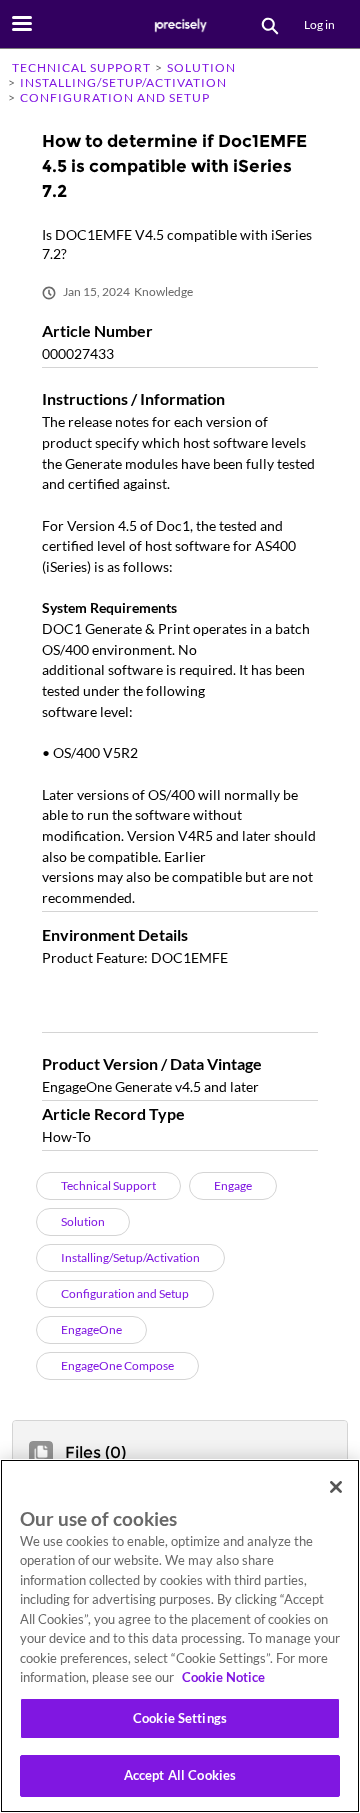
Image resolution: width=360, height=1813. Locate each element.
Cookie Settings (180, 1718)
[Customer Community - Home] (180, 25)
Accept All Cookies (180, 1775)
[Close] (336, 1487)
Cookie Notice (223, 1677)
